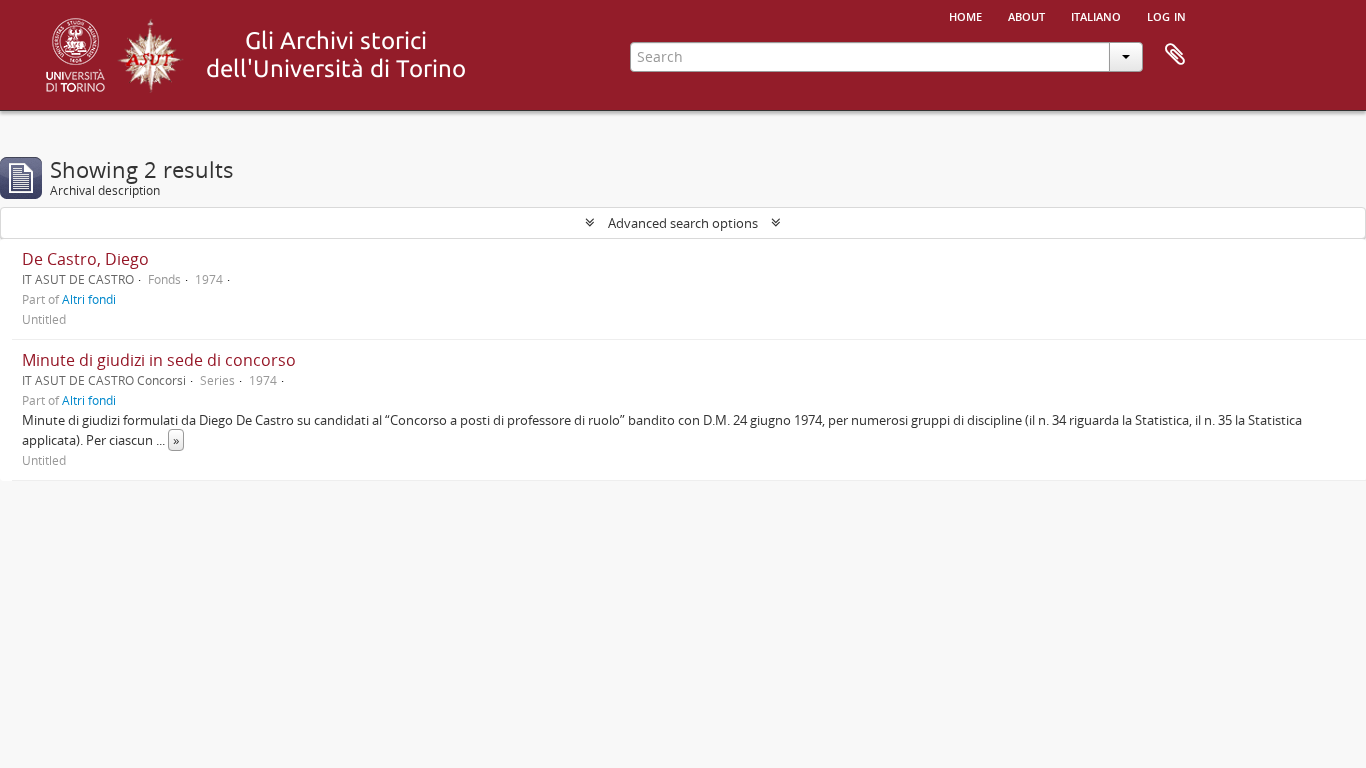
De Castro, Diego (85, 259)
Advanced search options (683, 223)
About (1026, 15)
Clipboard (1175, 55)
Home (965, 15)
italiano (1096, 15)
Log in (1166, 15)
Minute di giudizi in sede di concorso (159, 360)
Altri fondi (89, 299)
